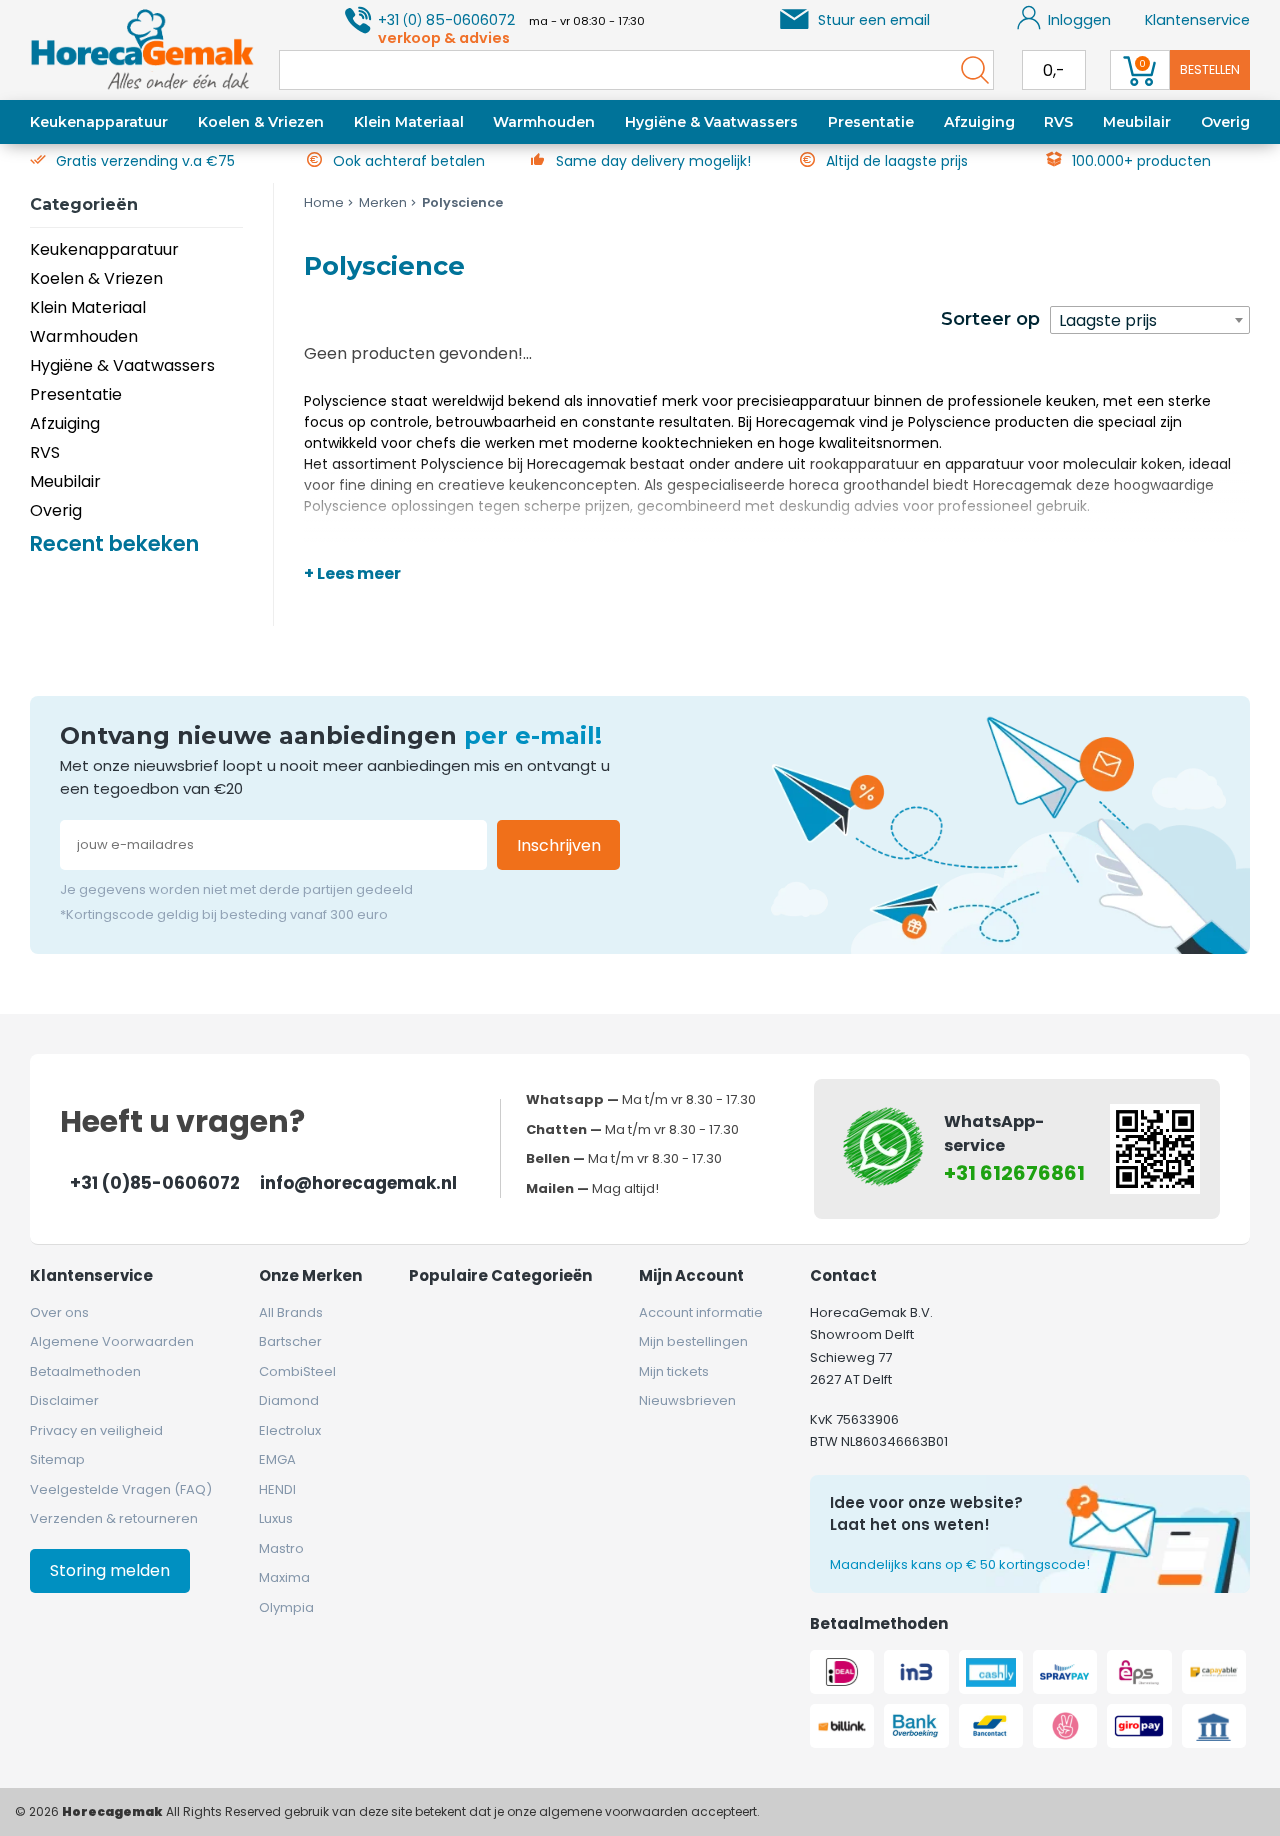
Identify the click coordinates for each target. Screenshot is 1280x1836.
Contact (843, 1275)
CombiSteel (297, 1371)
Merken (383, 202)
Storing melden (110, 1570)
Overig (1225, 122)
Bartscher (290, 1341)
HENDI (277, 1489)
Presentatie (871, 122)
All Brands (291, 1312)
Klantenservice (1197, 20)
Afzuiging (979, 122)
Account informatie (701, 1312)
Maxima (284, 1577)
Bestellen (1210, 69)
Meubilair (1137, 122)
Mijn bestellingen (693, 1341)
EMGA (277, 1459)
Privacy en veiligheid (96, 1430)
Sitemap (57, 1459)
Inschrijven (559, 845)
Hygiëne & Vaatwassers (711, 122)
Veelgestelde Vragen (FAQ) (121, 1489)
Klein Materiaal (409, 122)
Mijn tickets (674, 1371)
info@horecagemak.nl (358, 1183)
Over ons (59, 1312)
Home (324, 202)
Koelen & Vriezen (261, 122)
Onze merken (310, 1275)
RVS (1058, 122)
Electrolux (290, 1430)
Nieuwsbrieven (687, 1400)
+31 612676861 (1014, 1173)
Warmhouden (544, 122)
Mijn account (691, 1275)
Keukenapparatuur (99, 122)
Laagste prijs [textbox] (1108, 320)
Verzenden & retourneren (114, 1518)
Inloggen (1079, 20)
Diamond (289, 1400)
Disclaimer (64, 1400)
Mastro (281, 1548)
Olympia (286, 1607)
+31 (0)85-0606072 (155, 1183)
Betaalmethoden (85, 1371)
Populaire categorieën (500, 1275)
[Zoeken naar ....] (970, 70)
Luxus (276, 1518)
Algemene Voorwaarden (112, 1341)
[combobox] (1150, 320)
